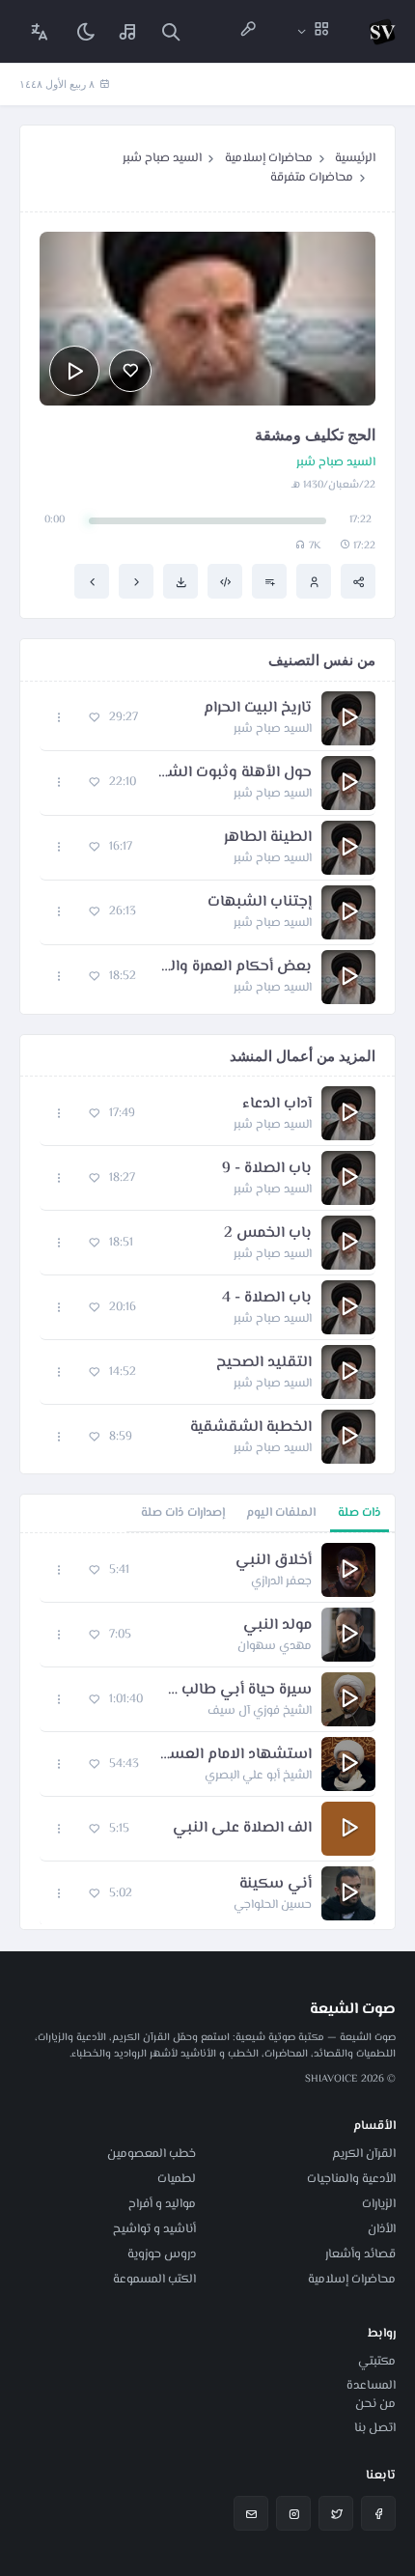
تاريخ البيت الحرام (258, 709)
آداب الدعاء (277, 1105)
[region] (207, 1731)
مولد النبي (277, 1626)
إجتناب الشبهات (260, 903)
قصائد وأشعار (360, 2254)
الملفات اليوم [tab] (281, 1513)
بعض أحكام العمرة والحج (234, 967)
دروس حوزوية (162, 2254)
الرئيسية (355, 158)
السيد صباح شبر (162, 158)
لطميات (177, 2179)
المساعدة (371, 2386)
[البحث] (171, 31)
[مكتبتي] (128, 31)
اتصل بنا (375, 2428)
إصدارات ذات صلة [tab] (183, 1513)
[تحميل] (180, 581)
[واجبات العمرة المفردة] (92, 581)
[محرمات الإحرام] (136, 581)
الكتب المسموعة (154, 2280)
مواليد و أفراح (162, 2204)
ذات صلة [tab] (360, 1513)
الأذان (382, 2229)
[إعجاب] (130, 371)
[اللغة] (40, 31)
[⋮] (59, 718)
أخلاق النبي (274, 1561)
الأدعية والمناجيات (351, 2179)
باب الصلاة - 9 (267, 1169)
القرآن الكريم (364, 2154)
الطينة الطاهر (268, 838)
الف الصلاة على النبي (242, 1829)
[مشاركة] (358, 581)
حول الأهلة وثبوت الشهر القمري (234, 773)
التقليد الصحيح (264, 1363)
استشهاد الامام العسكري (235, 1755)
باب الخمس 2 (268, 1234)
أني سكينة (276, 1885)
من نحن (375, 2404)
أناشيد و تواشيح (154, 2229)
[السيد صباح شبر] (314, 581)
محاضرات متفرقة (312, 178)
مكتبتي (377, 2362)
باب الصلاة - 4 (267, 1299)
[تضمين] (225, 581)
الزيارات (379, 2204)
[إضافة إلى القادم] (269, 581)
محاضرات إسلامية (269, 158)
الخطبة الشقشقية (251, 1428)
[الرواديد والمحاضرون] (248, 31)
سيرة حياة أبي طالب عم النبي (237, 1691)
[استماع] (74, 371)
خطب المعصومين (152, 2154)
